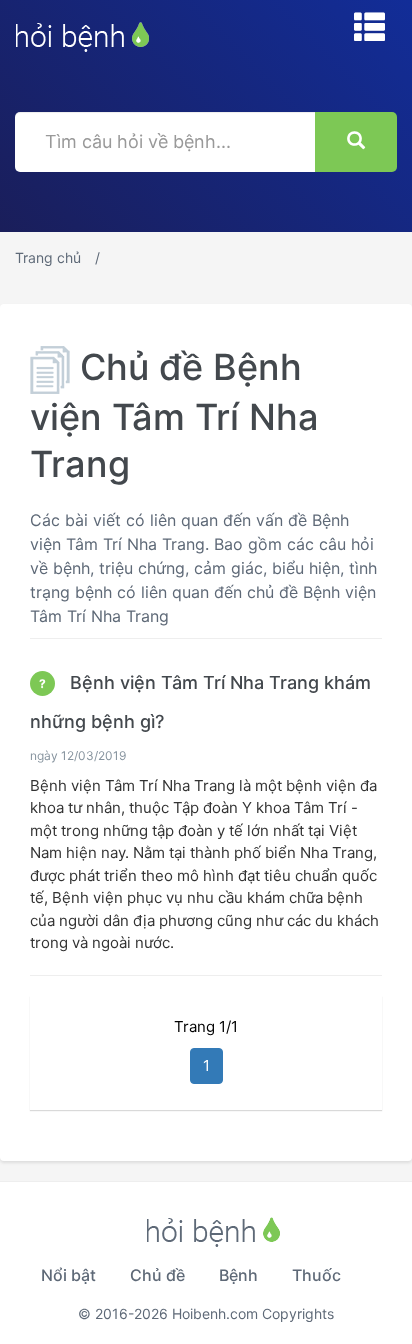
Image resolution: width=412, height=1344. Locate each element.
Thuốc (316, 1275)
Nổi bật (68, 1275)
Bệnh (238, 1275)
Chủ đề (157, 1275)
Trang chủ (48, 257)
